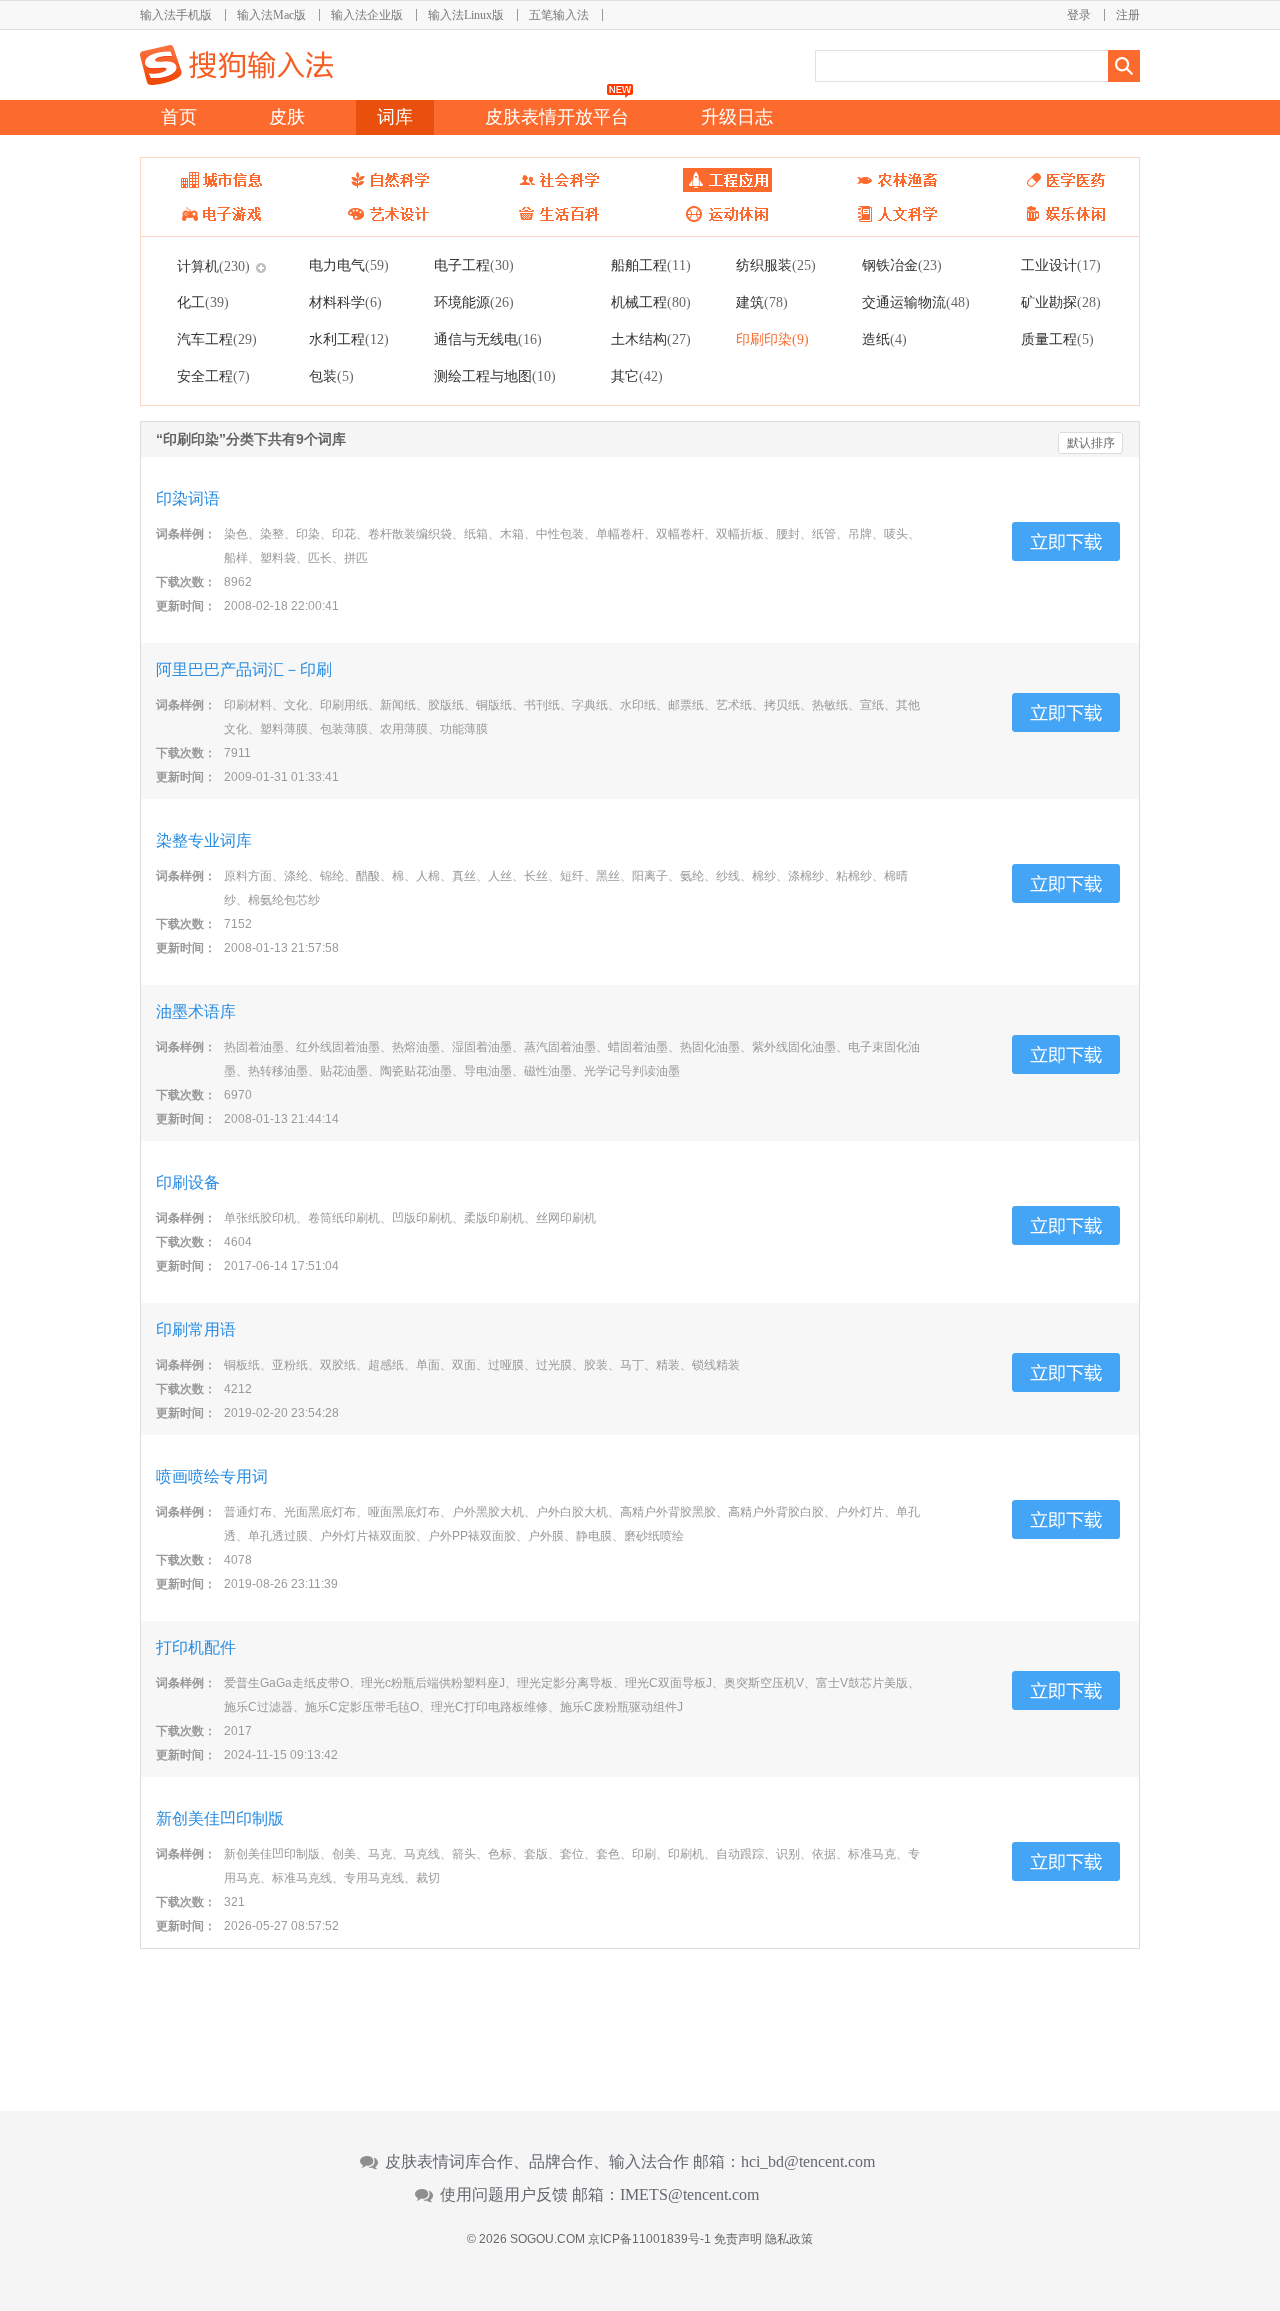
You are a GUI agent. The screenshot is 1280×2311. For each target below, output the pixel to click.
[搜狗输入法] (236, 65)
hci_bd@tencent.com (808, 2162)
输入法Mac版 (271, 15)
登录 (1079, 15)
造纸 (884, 339)
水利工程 (349, 339)
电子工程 (474, 265)
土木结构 (651, 339)
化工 (203, 302)
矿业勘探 (1061, 302)
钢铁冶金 (902, 265)
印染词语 (188, 498)
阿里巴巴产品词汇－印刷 (244, 669)
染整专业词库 (204, 840)
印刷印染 (772, 339)
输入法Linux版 (466, 15)
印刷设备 (188, 1182)
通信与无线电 (488, 339)
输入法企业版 (367, 15)
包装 (331, 376)
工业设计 (1061, 265)
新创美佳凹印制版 (220, 1818)
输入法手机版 (176, 15)
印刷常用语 (196, 1329)
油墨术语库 (196, 1011)
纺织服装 (776, 265)
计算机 (213, 266)
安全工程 (213, 376)
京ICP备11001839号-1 (649, 2239)
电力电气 (349, 265)
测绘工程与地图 (495, 376)
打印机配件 (196, 1647)
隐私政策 (789, 2239)
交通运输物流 (916, 302)
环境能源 (474, 302)
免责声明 (738, 2239)
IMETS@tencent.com (689, 2195)
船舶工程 (651, 265)
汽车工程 (217, 339)
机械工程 (651, 302)
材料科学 (345, 302)
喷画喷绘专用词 (212, 1476)
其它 (637, 376)
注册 (1128, 15)
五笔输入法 (559, 15)
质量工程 (1057, 339)
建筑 (762, 302)
